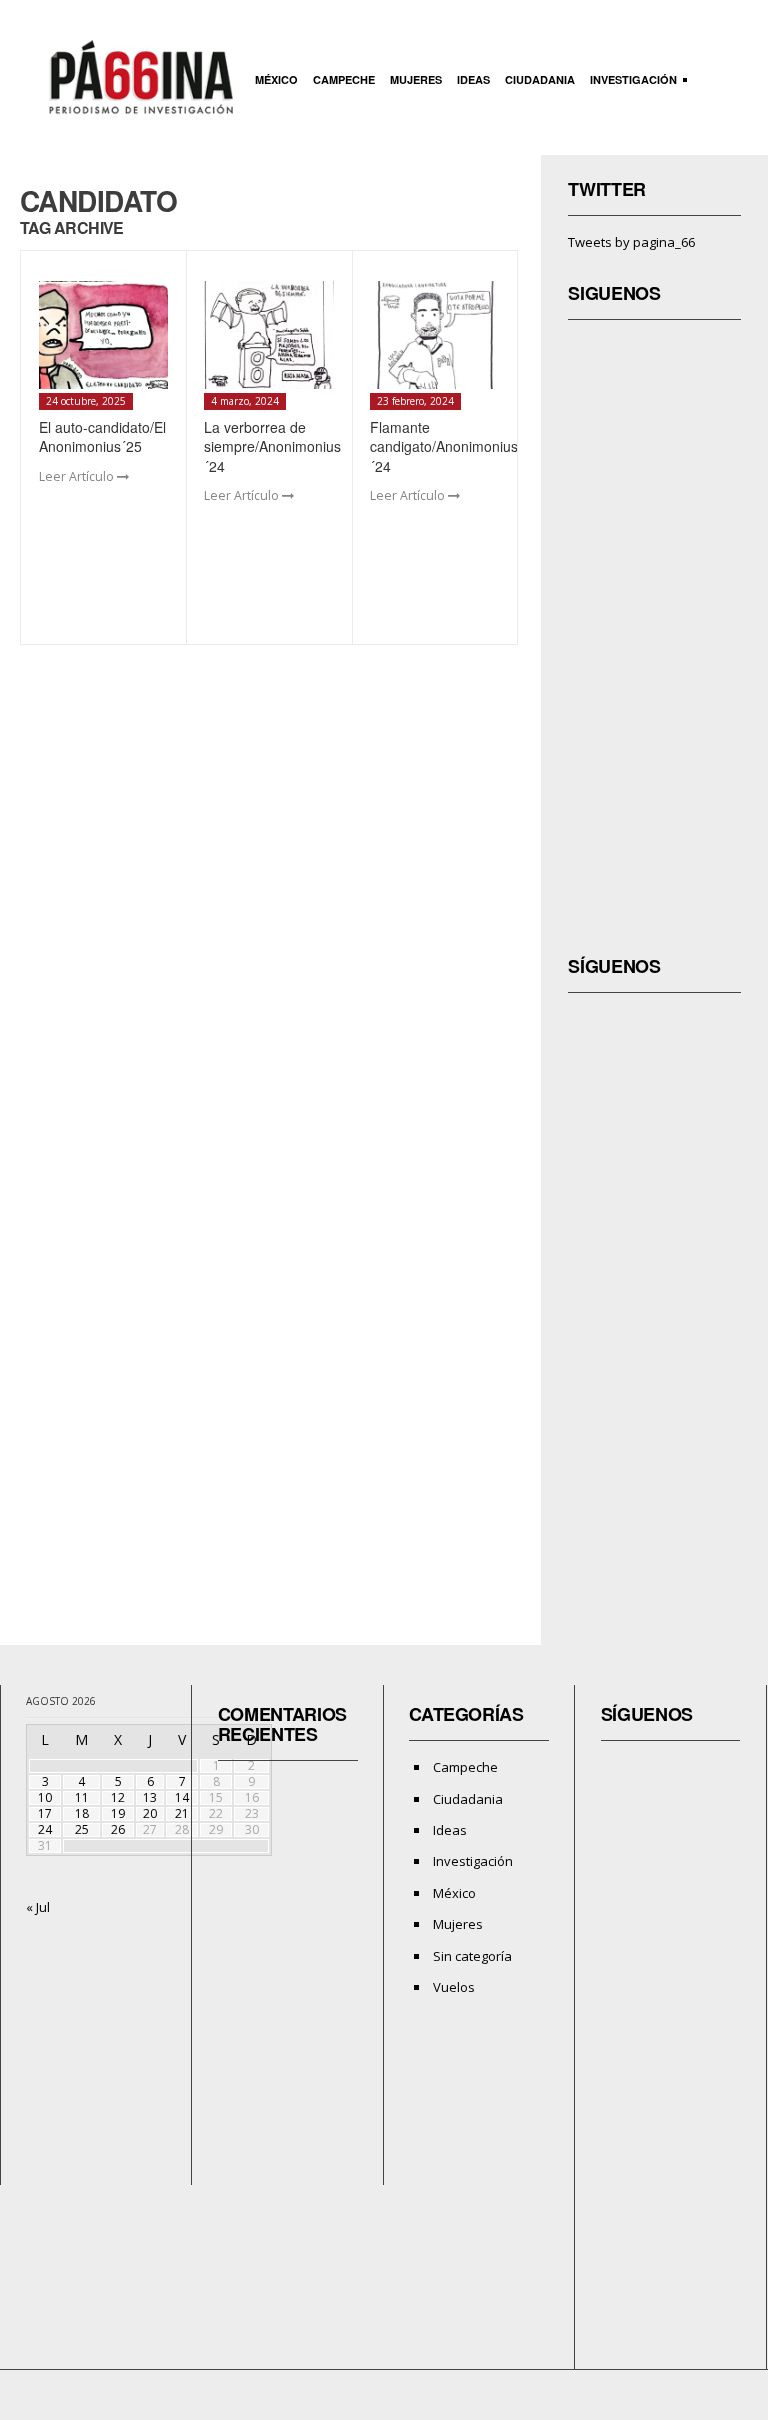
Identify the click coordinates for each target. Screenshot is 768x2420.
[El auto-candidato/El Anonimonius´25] (104, 335)
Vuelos (454, 1987)
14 (182, 1797)
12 (118, 1797)
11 (82, 1797)
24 (45, 1829)
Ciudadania (540, 79)
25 (82, 1829)
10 (45, 1797)
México (276, 79)
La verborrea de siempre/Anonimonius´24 (272, 446)
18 (82, 1813)
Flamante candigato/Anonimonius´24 (444, 446)
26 (118, 1829)
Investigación (631, 81)
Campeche (344, 79)
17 (45, 1813)
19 (118, 1813)
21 (182, 1813)
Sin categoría (472, 1956)
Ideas (473, 79)
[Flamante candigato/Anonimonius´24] (435, 335)
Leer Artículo (78, 476)
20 (150, 1813)
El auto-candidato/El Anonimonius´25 (102, 437)
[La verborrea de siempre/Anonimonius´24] (269, 335)
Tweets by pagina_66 (631, 242)
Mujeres (416, 79)
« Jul (38, 1907)
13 (150, 1797)
